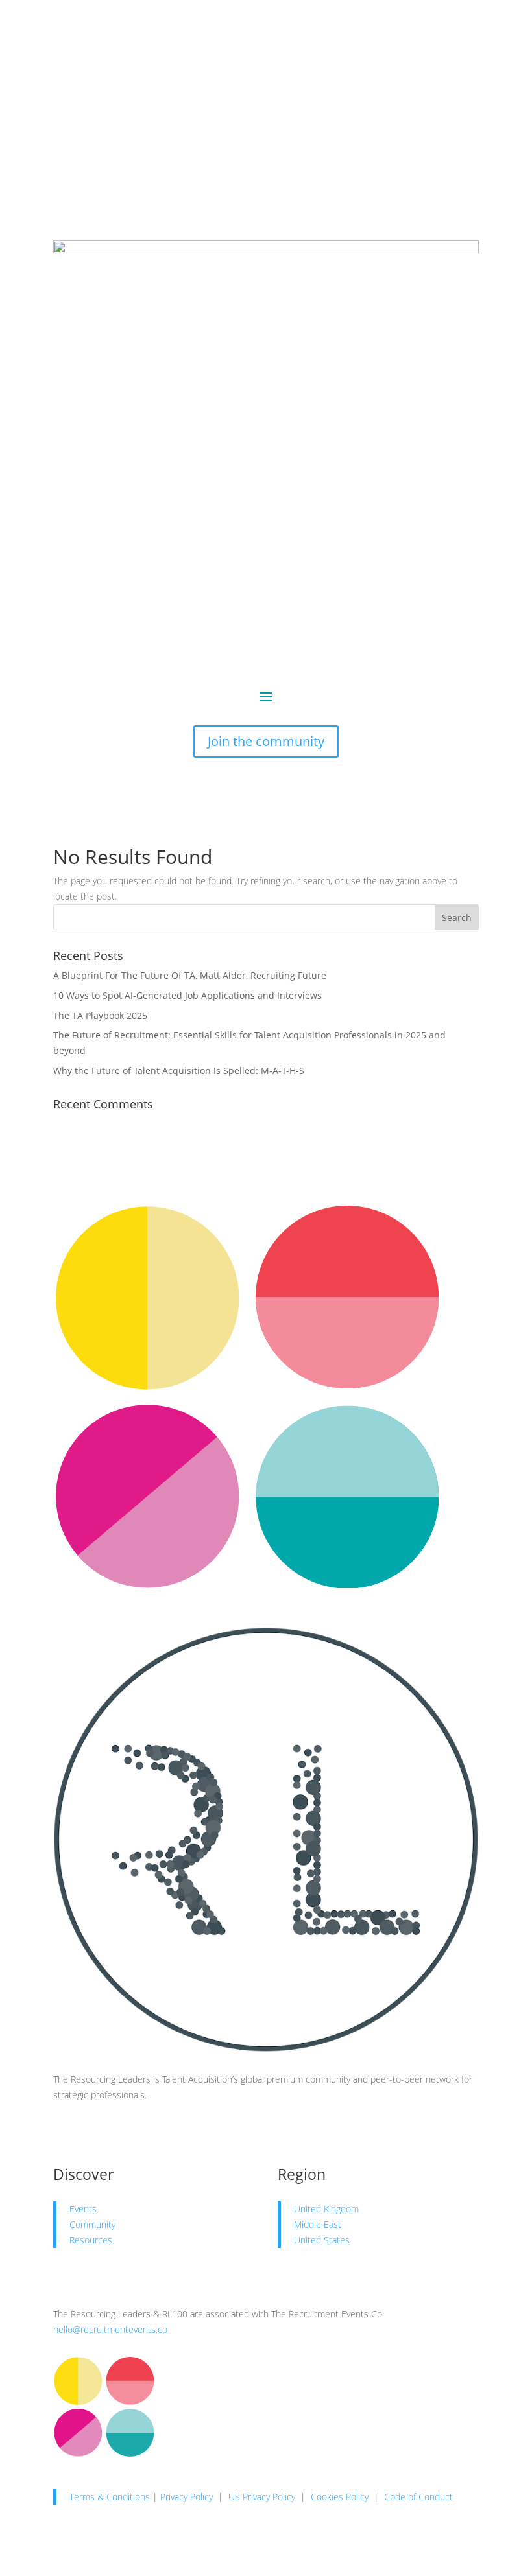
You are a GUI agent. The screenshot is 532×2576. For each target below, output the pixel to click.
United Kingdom (326, 2209)
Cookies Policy (340, 2497)
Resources (91, 2240)
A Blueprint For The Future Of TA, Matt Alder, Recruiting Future (190, 975)
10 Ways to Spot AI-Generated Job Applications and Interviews (187, 995)
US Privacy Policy (262, 2497)
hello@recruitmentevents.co (110, 2329)
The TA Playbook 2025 (100, 1015)
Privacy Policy (187, 2497)
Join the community (266, 741)
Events (83, 2209)
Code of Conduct (418, 2497)
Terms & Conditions (110, 2497)
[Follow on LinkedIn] (64, 2132)
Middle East (318, 2224)
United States (322, 2240)
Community (92, 2224)
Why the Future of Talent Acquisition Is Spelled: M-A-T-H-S (179, 1071)
